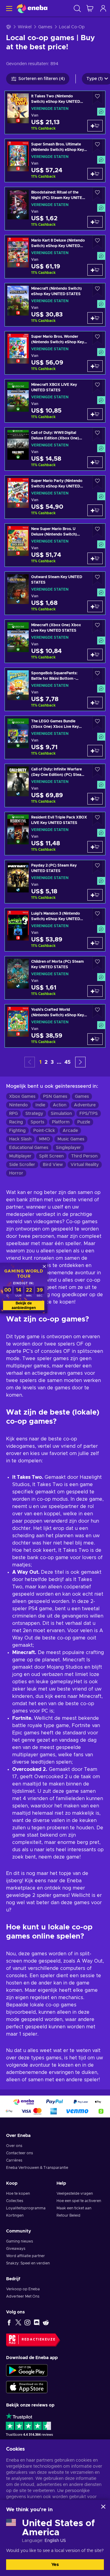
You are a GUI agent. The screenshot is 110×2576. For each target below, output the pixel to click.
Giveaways (16, 2249)
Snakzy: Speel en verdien (28, 2263)
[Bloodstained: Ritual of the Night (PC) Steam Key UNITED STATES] (55, 209)
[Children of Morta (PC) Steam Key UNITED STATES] (55, 978)
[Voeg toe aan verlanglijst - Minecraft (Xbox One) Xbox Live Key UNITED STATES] (97, 627)
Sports (37, 1122)
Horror (16, 1173)
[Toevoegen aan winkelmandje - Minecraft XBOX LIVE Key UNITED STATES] (95, 414)
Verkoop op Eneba (23, 2289)
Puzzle (84, 1122)
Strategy (34, 1114)
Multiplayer (20, 1156)
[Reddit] (46, 2322)
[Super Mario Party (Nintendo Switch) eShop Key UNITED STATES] (55, 497)
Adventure (85, 1105)
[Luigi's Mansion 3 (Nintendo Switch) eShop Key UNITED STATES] (55, 930)
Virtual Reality (85, 1165)
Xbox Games (22, 1097)
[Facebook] (9, 2322)
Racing (16, 1122)
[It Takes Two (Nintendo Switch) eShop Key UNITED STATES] (55, 112)
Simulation (61, 1114)
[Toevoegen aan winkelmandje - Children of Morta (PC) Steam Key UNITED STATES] (95, 991)
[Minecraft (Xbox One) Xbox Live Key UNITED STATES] (55, 641)
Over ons (14, 2146)
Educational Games (29, 1148)
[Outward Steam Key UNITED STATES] (55, 593)
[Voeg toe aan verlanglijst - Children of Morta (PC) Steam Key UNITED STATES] (97, 963)
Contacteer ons (20, 2153)
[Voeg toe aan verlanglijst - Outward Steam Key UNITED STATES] (97, 579)
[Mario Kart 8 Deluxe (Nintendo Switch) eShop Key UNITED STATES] (55, 257)
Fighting (17, 1131)
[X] (18, 2322)
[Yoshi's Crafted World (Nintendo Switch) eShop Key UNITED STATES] (55, 1026)
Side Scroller (22, 1165)
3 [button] (52, 1062)
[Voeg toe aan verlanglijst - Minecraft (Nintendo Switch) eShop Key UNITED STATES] (97, 290)
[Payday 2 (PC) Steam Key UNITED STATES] (55, 882)
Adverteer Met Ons (23, 2296)
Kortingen (15, 2215)
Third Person (84, 1156)
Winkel (25, 27)
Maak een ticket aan (74, 2208)
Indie (40, 1105)
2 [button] (46, 1062)
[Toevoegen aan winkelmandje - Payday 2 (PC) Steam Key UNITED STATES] (95, 895)
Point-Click (44, 1131)
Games (45, 27)
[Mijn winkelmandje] (90, 8)
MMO (44, 1139)
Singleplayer (68, 1148)
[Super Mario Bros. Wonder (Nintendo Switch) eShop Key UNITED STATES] (55, 353)
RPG (13, 1114)
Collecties (15, 2201)
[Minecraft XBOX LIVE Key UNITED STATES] (55, 401)
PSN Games (55, 1097)
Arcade (70, 1131)
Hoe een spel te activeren (79, 2201)
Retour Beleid (68, 2215)
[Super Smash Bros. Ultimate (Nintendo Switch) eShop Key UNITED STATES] (55, 161)
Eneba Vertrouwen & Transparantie (37, 2168)
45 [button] (68, 1062)
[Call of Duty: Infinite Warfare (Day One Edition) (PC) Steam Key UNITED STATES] (55, 785)
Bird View (53, 1165)
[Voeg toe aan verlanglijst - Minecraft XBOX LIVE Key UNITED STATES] (97, 386)
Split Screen (51, 1156)
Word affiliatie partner (26, 2256)
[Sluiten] (103, 2507)
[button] (80, 1062)
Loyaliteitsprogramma (26, 2208)
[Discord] (37, 2322)
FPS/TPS (89, 1114)
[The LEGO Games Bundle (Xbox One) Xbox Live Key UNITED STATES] (55, 737)
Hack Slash (20, 1139)
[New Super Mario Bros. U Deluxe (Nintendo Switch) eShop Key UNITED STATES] (55, 545)
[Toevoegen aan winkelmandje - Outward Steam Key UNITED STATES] (95, 606)
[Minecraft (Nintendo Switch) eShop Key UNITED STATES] (55, 305)
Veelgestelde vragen (75, 2194)
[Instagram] (28, 2322)
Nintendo (18, 1105)
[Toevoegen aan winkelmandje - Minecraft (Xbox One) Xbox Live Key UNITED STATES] (95, 654)
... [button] (59, 1062)
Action (60, 1105)
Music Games (71, 1139)
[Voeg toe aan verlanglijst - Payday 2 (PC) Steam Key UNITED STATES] (97, 867)
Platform (61, 1122)
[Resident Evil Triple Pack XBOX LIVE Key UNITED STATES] (55, 834)
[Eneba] (32, 8)
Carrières (14, 2160)
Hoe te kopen (18, 2194)
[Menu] (8, 8)
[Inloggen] (103, 8)
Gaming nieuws (20, 2241)
